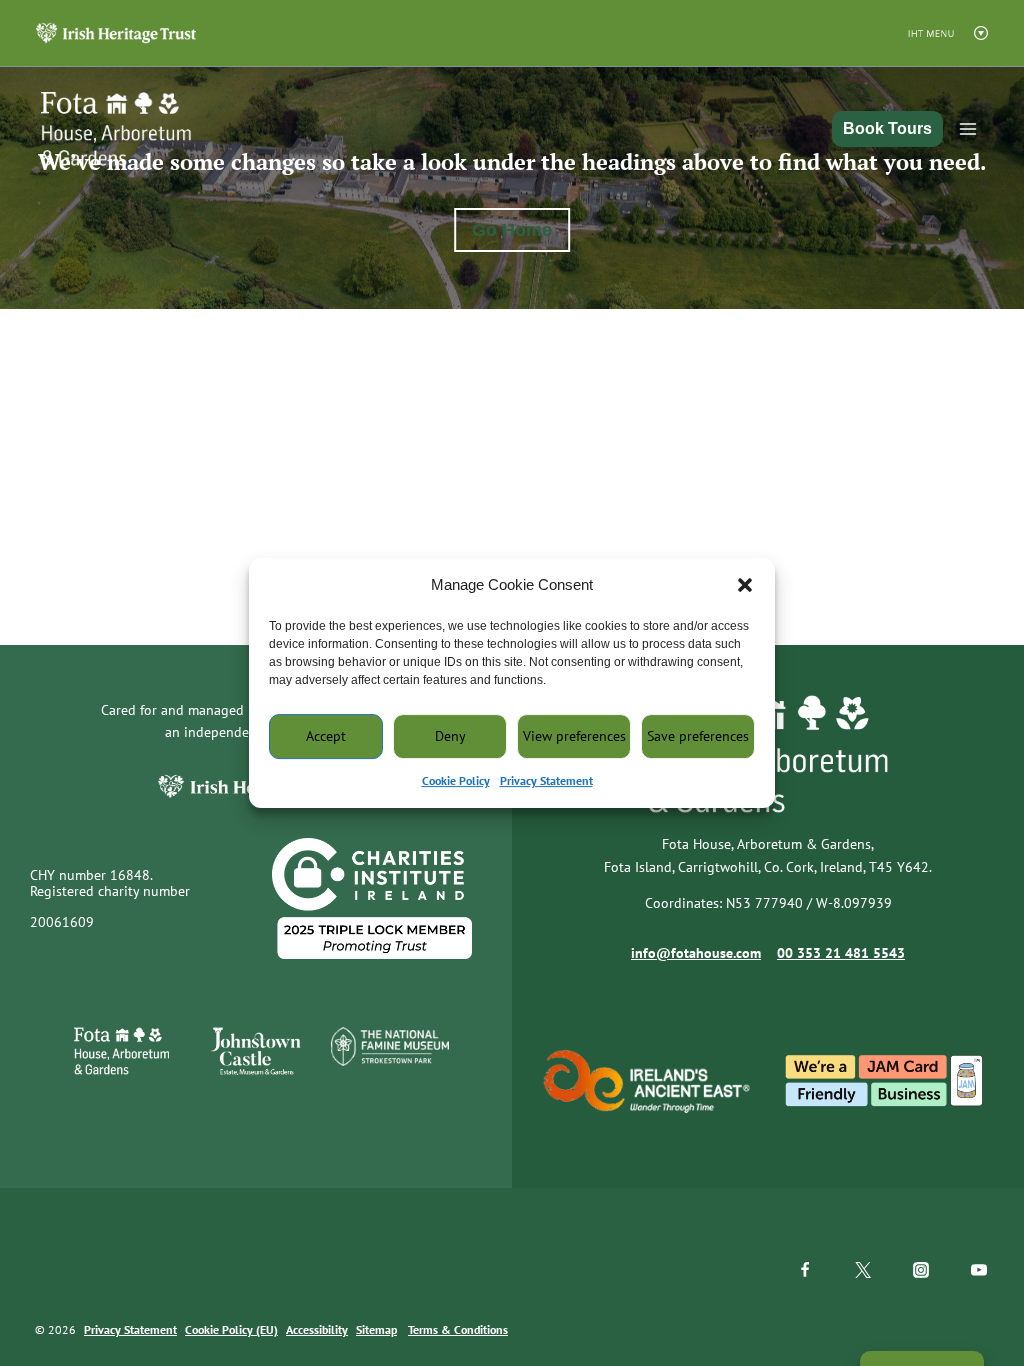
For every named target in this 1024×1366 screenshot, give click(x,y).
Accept (326, 736)
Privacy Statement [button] (546, 780)
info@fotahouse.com (696, 953)
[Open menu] (968, 129)
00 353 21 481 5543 (841, 953)
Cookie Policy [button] (456, 780)
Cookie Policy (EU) (231, 1329)
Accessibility (317, 1329)
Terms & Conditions (458, 1329)
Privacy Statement (130, 1329)
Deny (450, 736)
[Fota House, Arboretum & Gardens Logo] (101, 129)
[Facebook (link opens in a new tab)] (805, 1270)
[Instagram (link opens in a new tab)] (921, 1270)
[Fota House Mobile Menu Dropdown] (116, 32)
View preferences (574, 736)
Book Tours (887, 128)
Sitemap (376, 1329)
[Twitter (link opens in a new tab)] (863, 1270)
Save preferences (698, 736)
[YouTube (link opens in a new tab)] (979, 1270)
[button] (745, 585)
